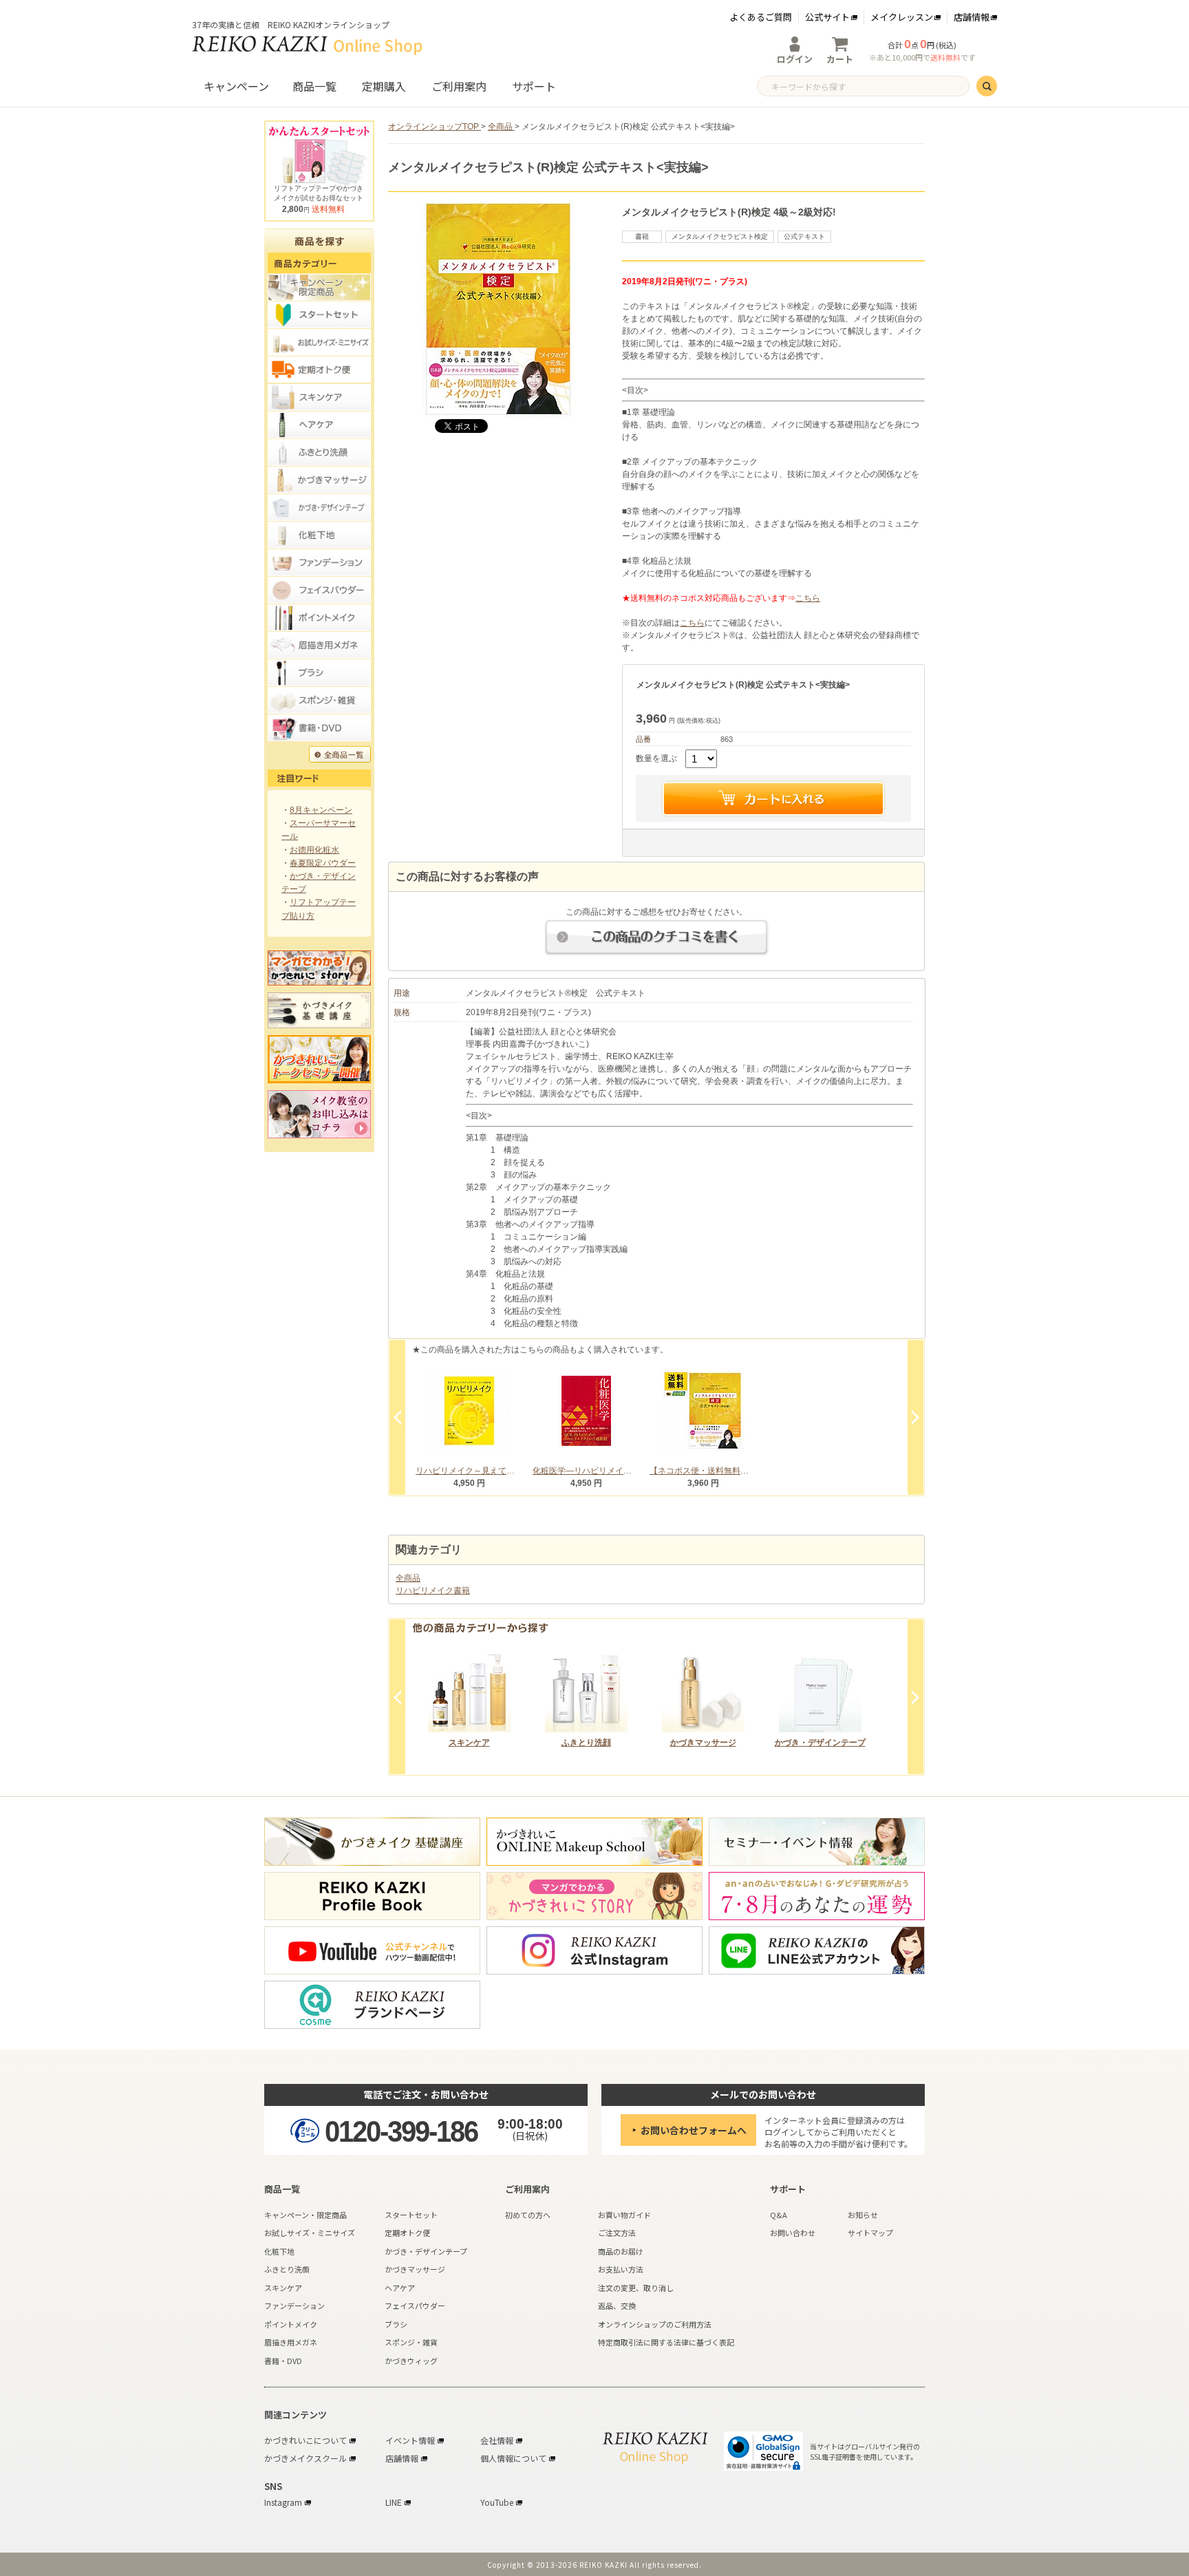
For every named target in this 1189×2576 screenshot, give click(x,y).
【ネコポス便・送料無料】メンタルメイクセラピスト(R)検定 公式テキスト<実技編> (703, 1471)
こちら (808, 598)
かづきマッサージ (703, 1743)
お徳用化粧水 (314, 850)
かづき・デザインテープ (820, 1743)
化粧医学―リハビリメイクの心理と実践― (586, 1471)
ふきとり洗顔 (586, 1743)
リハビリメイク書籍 (433, 1590)
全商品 (408, 1578)
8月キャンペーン (321, 810)
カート (840, 59)
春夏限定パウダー (323, 863)
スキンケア (469, 1743)
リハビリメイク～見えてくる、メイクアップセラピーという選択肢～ (469, 1471)
